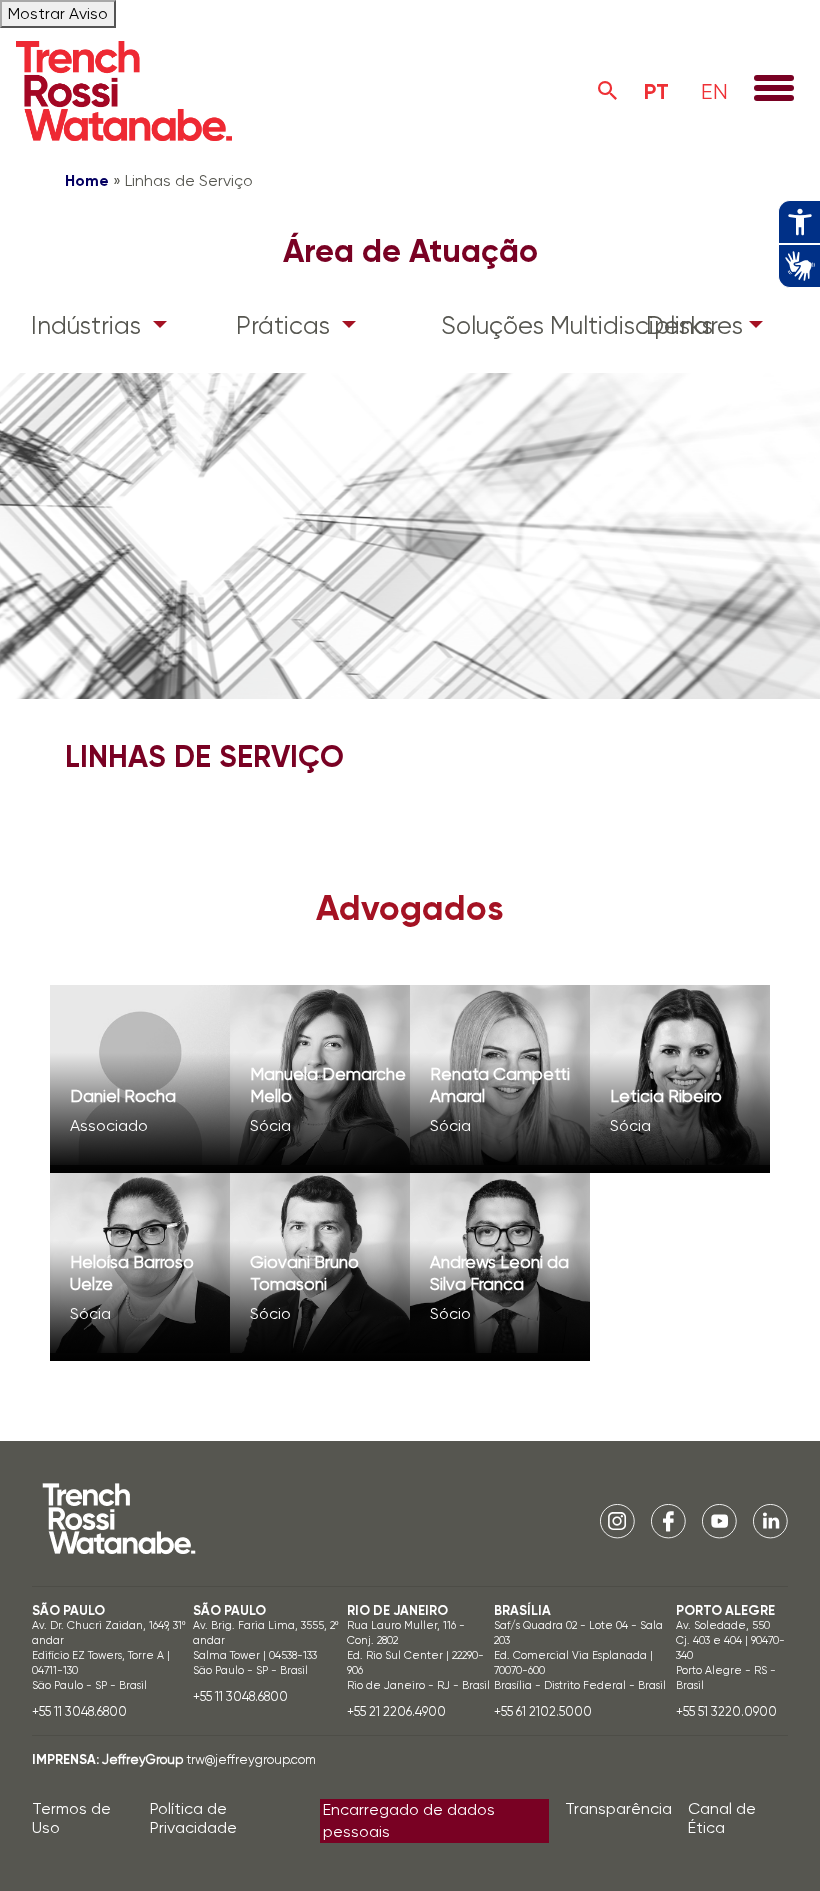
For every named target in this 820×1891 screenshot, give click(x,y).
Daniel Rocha (123, 1096)
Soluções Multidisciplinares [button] (520, 325)
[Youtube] (719, 1520)
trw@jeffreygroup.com (251, 1759)
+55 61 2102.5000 (543, 1711)
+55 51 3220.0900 (726, 1711)
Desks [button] (679, 325)
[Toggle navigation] (774, 90)
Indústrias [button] (89, 325)
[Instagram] (617, 1520)
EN (714, 91)
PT (656, 91)
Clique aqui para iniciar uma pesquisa (608, 91)
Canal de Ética (722, 1818)
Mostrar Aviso (58, 13)
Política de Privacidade (193, 1818)
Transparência (618, 1808)
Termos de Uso (71, 1818)
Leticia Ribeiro (666, 1096)
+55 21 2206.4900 (396, 1711)
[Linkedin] (770, 1520)
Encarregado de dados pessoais (409, 1820)
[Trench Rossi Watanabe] (124, 91)
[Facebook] (668, 1520)
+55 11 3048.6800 (79, 1711)
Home (87, 180)
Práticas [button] (286, 325)
